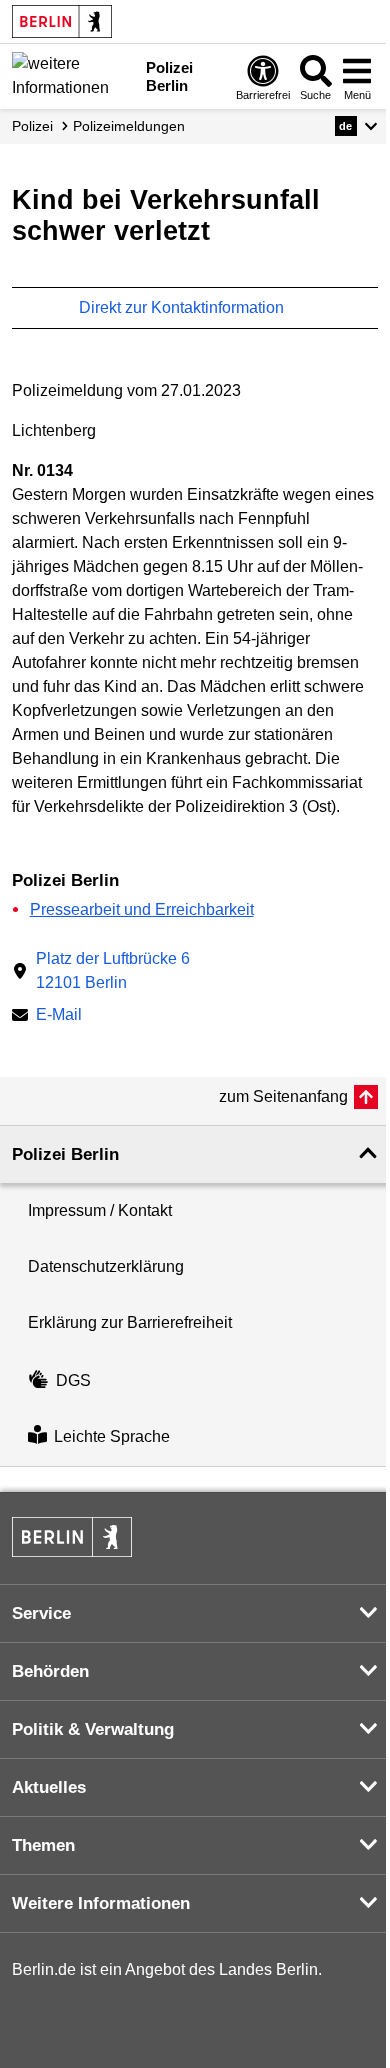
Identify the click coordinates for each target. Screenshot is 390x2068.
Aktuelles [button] (49, 1787)
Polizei (32, 126)
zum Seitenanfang (283, 1096)
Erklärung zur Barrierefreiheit (130, 1322)
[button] (356, 126)
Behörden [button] (50, 1671)
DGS (73, 1380)
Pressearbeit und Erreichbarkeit (142, 909)
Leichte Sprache (112, 1437)
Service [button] (41, 1613)
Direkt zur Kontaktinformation (183, 307)
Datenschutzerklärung (106, 1266)
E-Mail (59, 1016)
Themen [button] (43, 1845)
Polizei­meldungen (129, 126)
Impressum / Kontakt (100, 1210)
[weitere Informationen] (73, 75)
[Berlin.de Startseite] (62, 21)
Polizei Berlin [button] (65, 1154)
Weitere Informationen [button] (101, 1903)
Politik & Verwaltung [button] (93, 1729)
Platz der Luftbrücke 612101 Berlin (113, 970)
